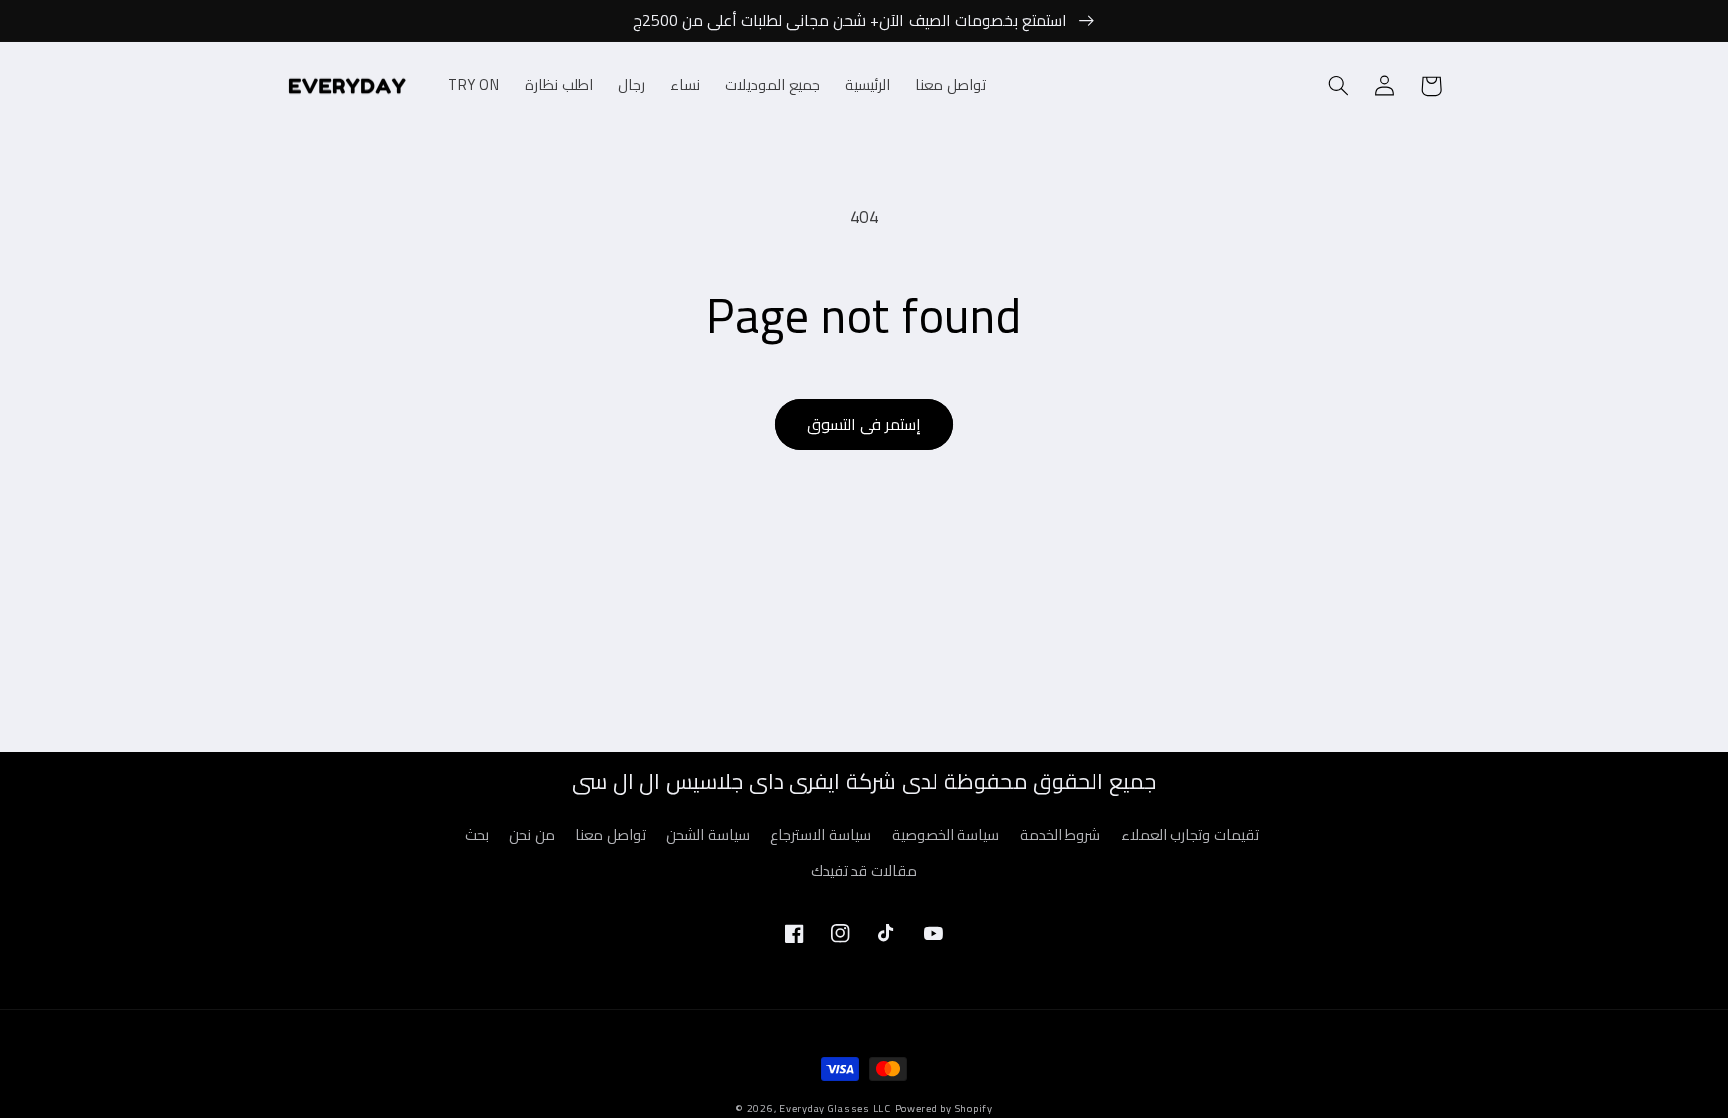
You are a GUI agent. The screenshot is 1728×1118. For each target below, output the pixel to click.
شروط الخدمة (1060, 834)
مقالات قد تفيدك (864, 870)
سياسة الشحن (708, 834)
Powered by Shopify (944, 1108)
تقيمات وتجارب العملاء (1190, 834)
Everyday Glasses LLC (835, 1108)
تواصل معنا (610, 834)
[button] (1339, 86)
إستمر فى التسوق (864, 424)
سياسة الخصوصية (946, 834)
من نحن (532, 834)
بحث (477, 835)
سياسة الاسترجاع (820, 834)
